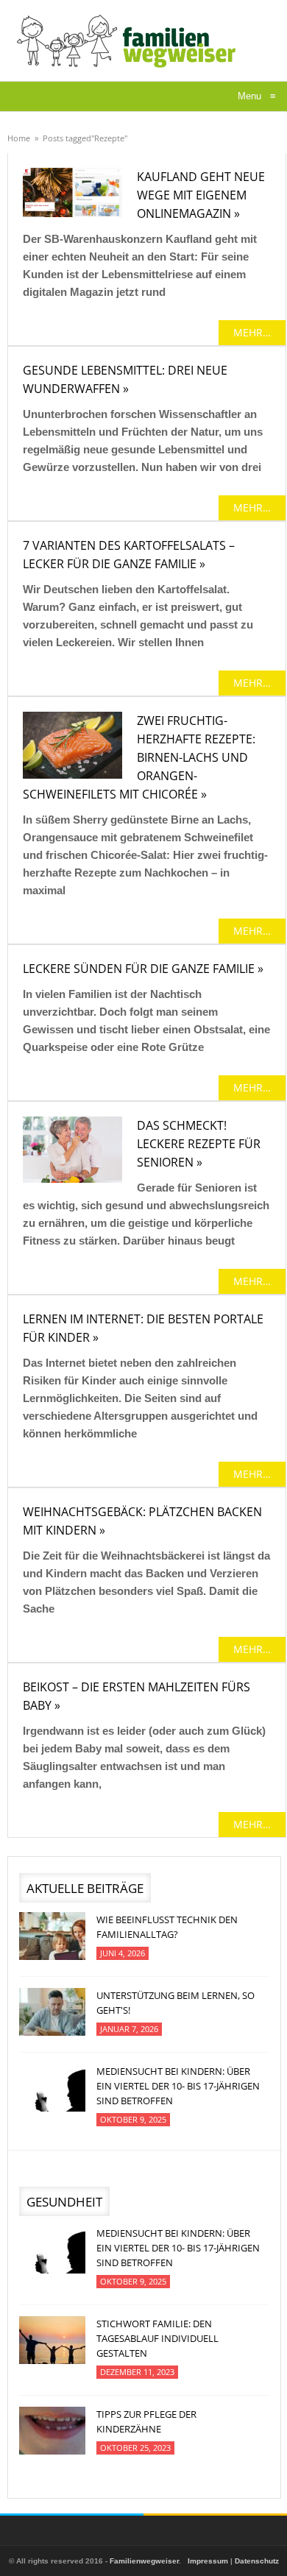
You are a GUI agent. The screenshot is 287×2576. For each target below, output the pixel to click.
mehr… (252, 332)
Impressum (208, 2561)
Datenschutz (257, 2561)
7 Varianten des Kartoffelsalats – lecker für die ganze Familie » (129, 555)
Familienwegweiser (144, 2561)
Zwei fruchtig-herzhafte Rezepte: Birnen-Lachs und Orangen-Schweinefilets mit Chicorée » (139, 757)
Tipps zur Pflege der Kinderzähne (146, 2421)
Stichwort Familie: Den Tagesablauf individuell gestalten (157, 2338)
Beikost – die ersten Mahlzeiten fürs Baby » (137, 1696)
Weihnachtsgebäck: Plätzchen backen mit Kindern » (142, 1521)
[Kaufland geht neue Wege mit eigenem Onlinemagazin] (72, 192)
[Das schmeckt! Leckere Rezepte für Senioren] (72, 1150)
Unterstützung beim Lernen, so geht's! (176, 2003)
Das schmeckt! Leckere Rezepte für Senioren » (199, 1144)
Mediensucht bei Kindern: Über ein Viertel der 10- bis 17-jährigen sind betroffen (178, 2086)
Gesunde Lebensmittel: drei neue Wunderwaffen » (125, 379)
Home (19, 138)
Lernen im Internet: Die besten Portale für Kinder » (143, 1328)
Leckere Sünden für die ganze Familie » (143, 969)
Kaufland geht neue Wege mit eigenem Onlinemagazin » (201, 195)
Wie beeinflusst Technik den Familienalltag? (167, 1927)
